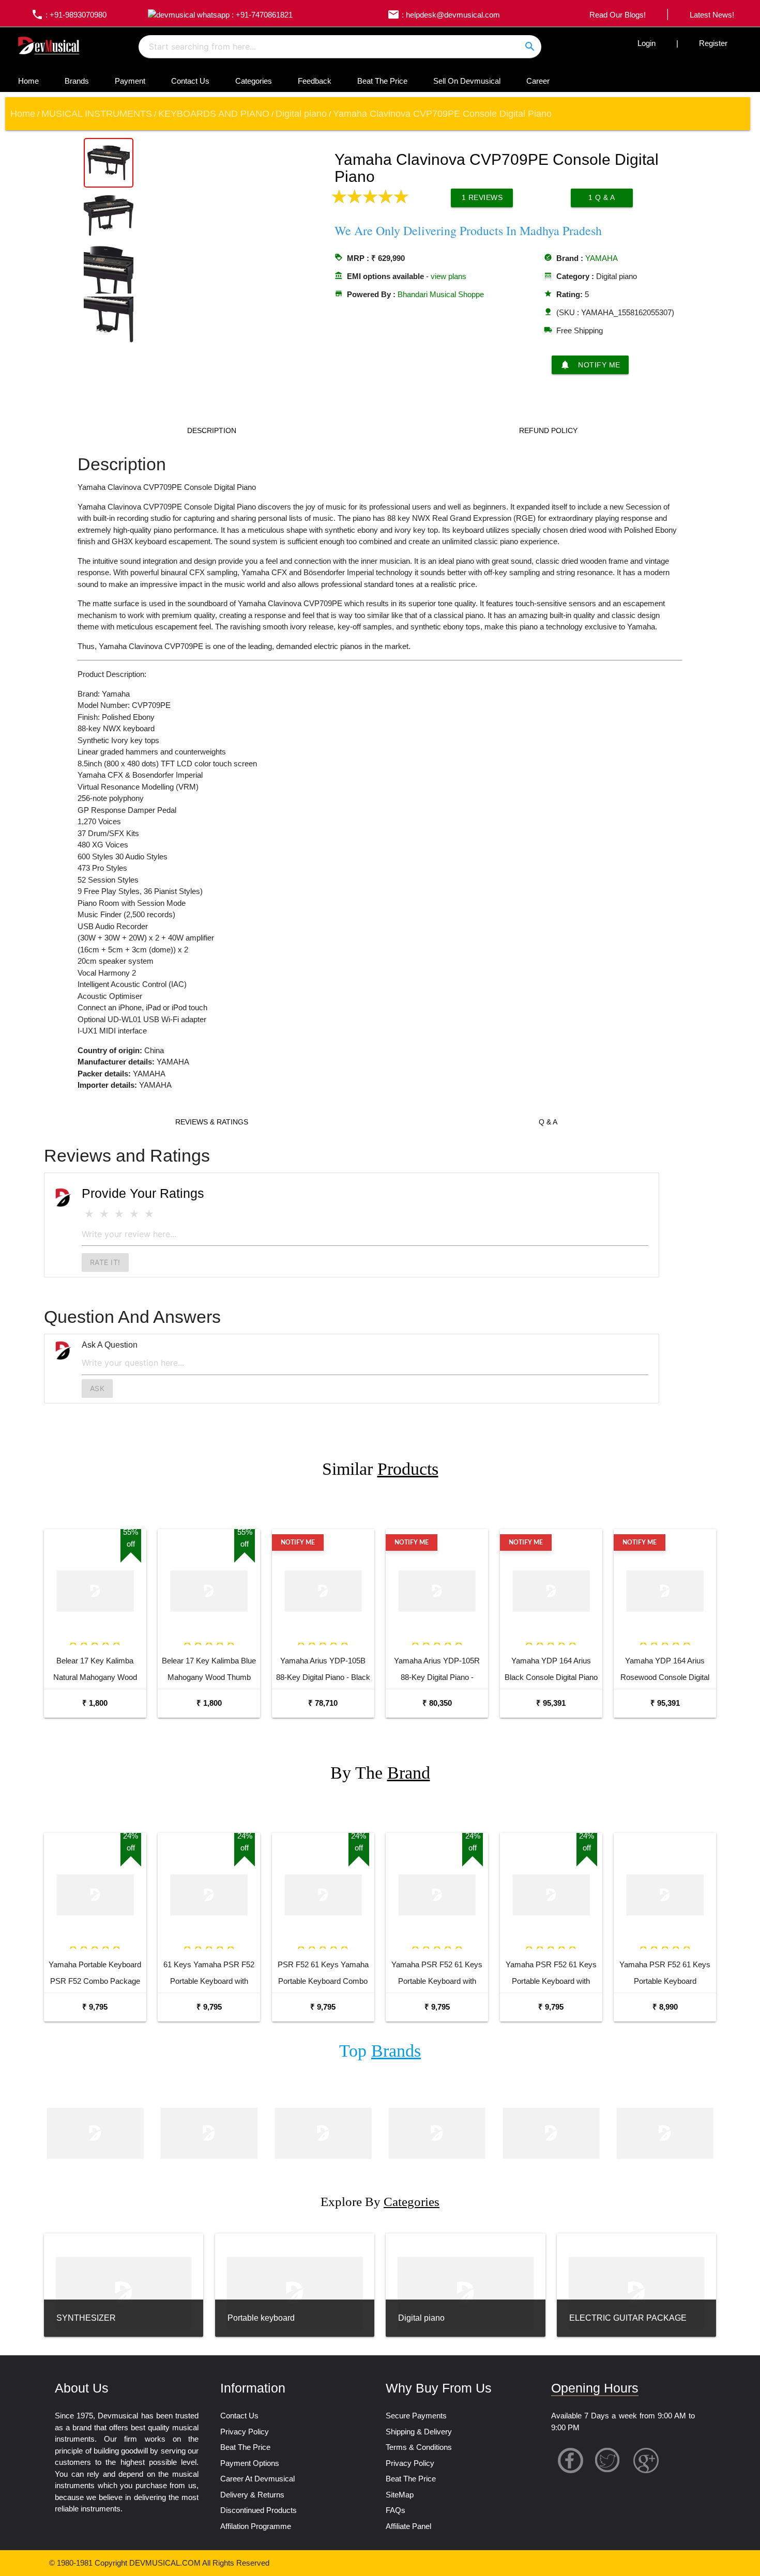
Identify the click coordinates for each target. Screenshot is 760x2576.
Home (28, 81)
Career (538, 81)
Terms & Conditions (419, 2447)
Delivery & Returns (252, 2495)
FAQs (396, 2510)
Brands (77, 81)
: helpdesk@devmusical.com (444, 15)
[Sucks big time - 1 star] (89, 1214)
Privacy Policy (245, 2432)
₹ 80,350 (437, 1703)
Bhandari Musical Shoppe (441, 294)
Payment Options (250, 2463)
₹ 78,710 (323, 1703)
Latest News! (712, 15)
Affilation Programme (256, 2526)
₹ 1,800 (95, 1703)
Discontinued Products (259, 2510)
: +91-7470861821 (261, 15)
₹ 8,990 (665, 2007)
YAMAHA (602, 258)
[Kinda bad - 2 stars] (104, 1214)
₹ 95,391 (551, 1703)
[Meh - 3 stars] (119, 1214)
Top (380, 2051)
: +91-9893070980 (69, 15)
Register (713, 43)
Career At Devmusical (257, 2479)
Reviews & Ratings (212, 1122)
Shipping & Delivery (419, 2432)
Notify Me (590, 365)
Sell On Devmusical (467, 81)
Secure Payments (416, 2416)
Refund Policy (548, 430)
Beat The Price (382, 81)
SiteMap (400, 2495)
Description (212, 430)
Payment (130, 81)
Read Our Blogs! (618, 15)
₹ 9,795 (95, 2007)
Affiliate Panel (408, 2526)
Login (647, 43)
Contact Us (190, 81)
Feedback (315, 81)
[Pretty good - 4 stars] (134, 1214)
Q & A (548, 1122)
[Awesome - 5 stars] (149, 1214)
